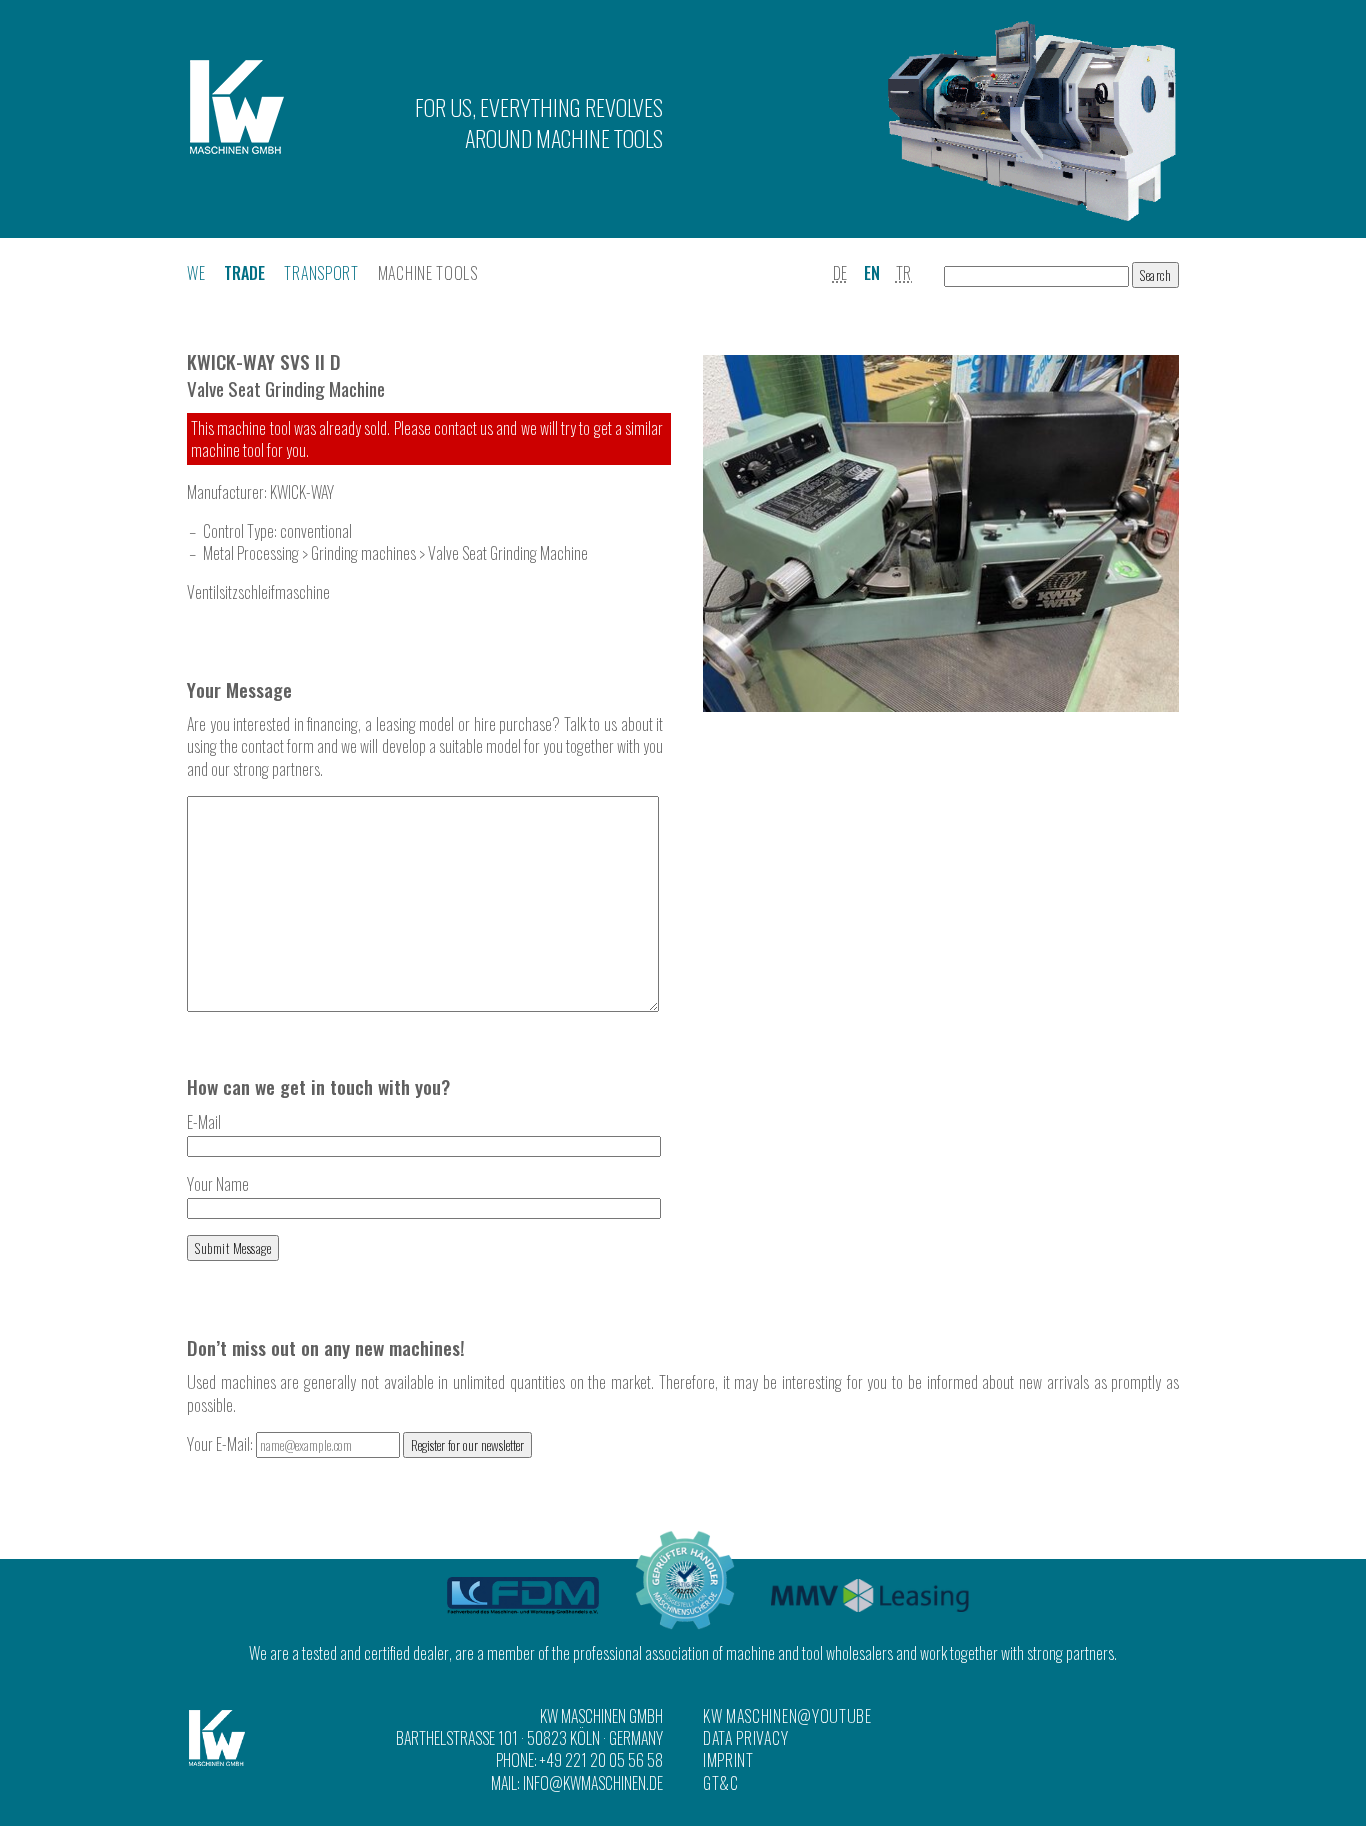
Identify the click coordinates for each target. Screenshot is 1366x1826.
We (196, 273)
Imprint (728, 1760)
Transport (321, 273)
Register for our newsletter (467, 1445)
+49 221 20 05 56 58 (601, 1760)
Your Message (239, 689)
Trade (244, 273)
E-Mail (204, 1122)
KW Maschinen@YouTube (787, 1716)
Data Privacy (745, 1738)
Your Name (218, 1184)
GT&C (721, 1783)
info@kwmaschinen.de (593, 1783)
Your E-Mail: (221, 1444)
